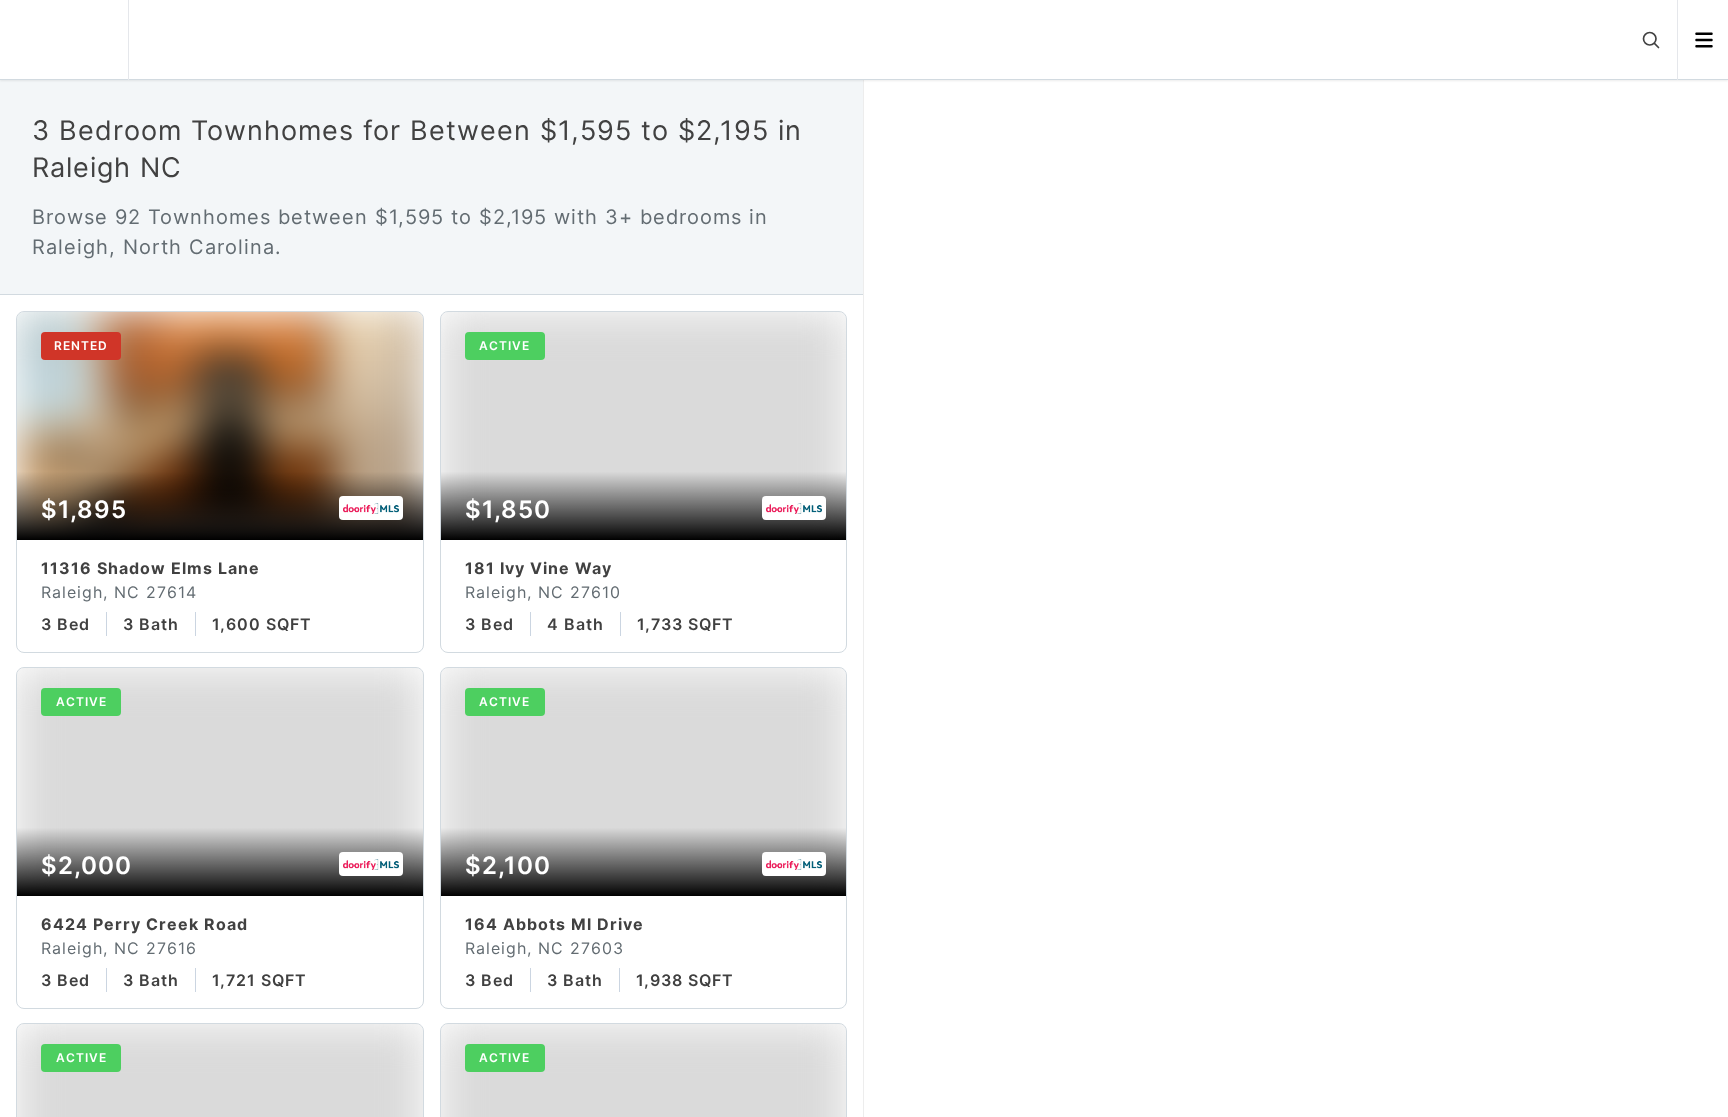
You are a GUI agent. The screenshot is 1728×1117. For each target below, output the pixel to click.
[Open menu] (1703, 40)
